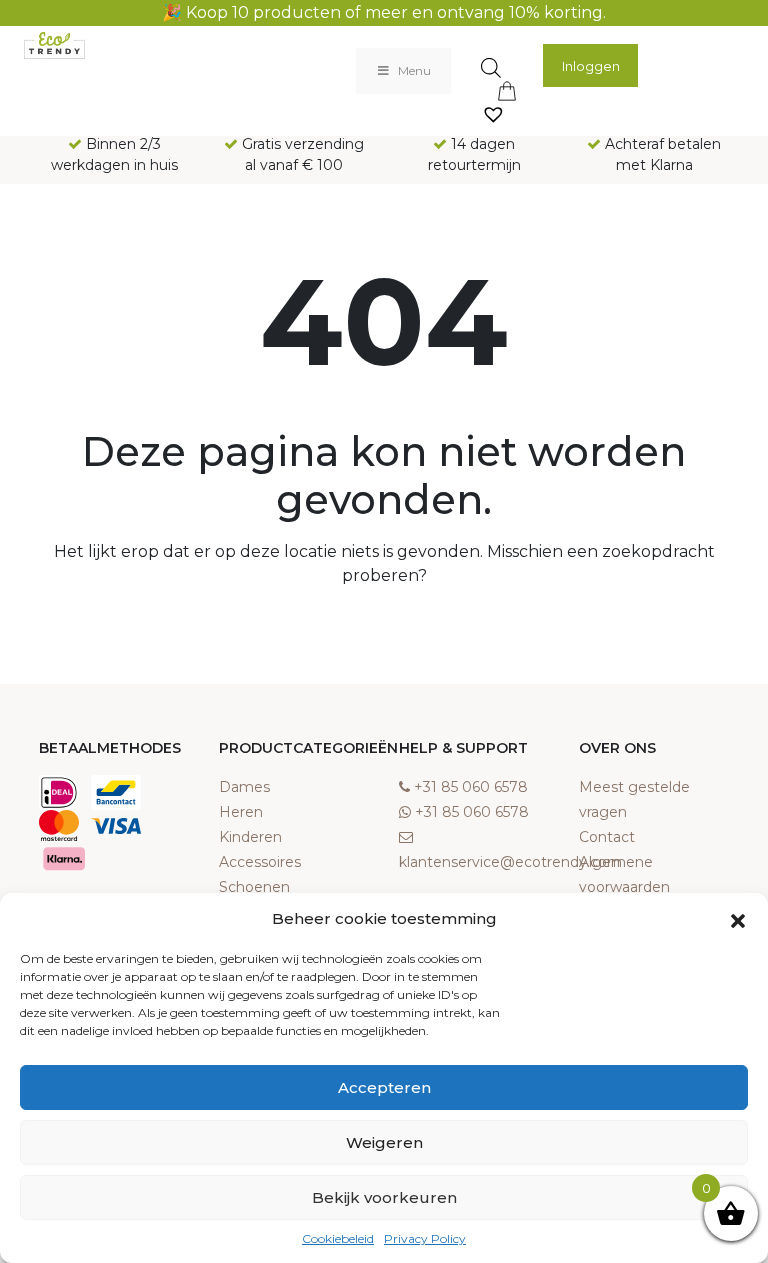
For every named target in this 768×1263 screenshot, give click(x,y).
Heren (241, 812)
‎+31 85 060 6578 (471, 787)
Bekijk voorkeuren (384, 1197)
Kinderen (250, 837)
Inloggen (591, 66)
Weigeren (384, 1142)
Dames (244, 787)
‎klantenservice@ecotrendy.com (510, 862)
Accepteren (384, 1087)
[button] (738, 919)
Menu (414, 70)
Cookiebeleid (338, 1238)
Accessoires (260, 862)
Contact (607, 837)
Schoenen (254, 887)
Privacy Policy (425, 1238)
